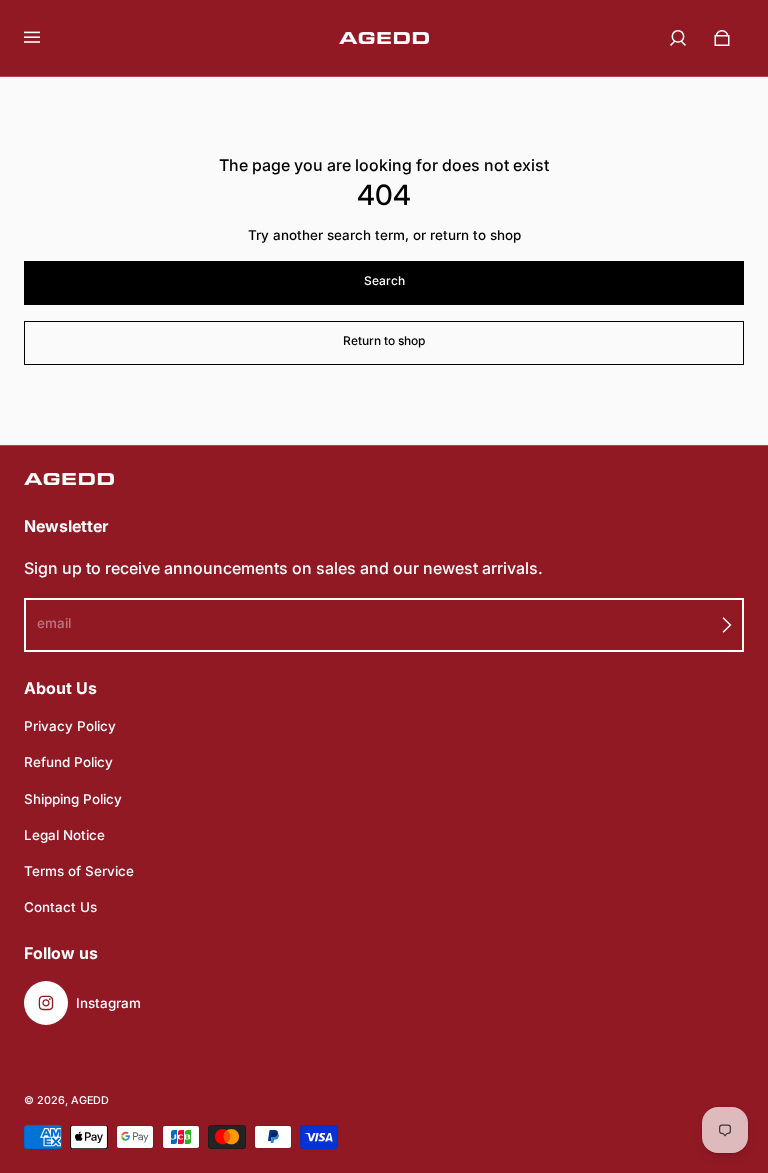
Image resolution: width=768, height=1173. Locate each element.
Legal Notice (64, 835)
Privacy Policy (70, 726)
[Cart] (722, 38)
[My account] (678, 38)
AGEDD (90, 1100)
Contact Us (60, 907)
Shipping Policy (73, 799)
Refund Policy (68, 762)
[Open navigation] (46, 38)
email (54, 623)
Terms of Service (79, 871)
